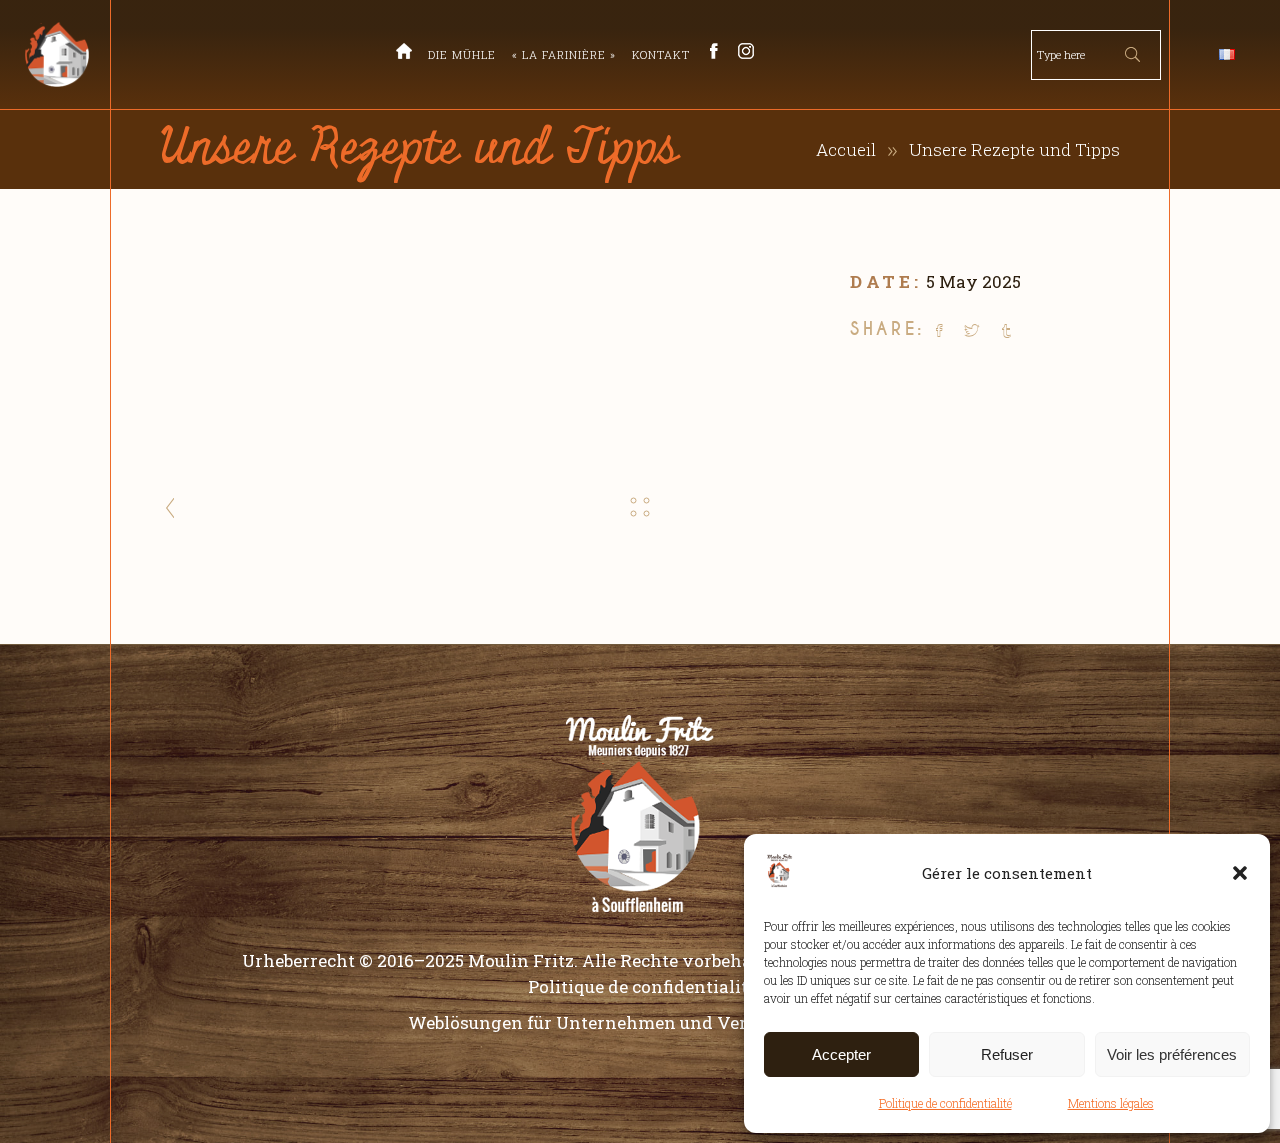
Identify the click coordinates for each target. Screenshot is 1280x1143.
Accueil (846, 149)
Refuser (1007, 1054)
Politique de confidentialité (945, 1103)
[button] (1240, 873)
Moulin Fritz (521, 960)
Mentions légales (1111, 1103)
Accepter (841, 1054)
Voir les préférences (1172, 1054)
